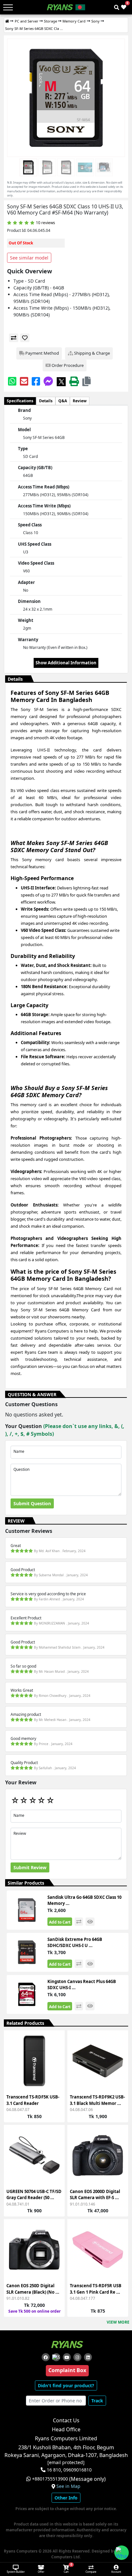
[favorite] (25, 338)
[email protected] (66, 2462)
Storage (50, 21)
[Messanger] (48, 381)
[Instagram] (77, 2357)
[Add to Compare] (56, 2054)
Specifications (20, 401)
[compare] (14, 338)
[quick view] (90, 1922)
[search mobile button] (117, 7)
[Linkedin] (88, 2357)
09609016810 (77, 2470)
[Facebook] (36, 381)
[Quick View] (56, 2077)
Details (46, 401)
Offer (41, 2572)
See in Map (68, 2486)
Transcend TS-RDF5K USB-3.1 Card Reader (33, 2100)
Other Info (66, 2498)
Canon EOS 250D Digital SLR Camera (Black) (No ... (33, 2289)
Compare (91, 2572)
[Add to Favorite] (56, 2065)
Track (97, 2401)
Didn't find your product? (66, 2385)
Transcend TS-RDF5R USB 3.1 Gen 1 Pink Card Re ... (96, 2289)
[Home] (7, 21)
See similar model (29, 258)
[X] (61, 381)
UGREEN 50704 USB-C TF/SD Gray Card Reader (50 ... (34, 2195)
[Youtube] (67, 2357)
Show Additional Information (66, 663)
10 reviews (45, 223)
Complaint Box (67, 2370)
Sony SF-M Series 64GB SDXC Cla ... (34, 28)
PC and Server (27, 21)
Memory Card (74, 21)
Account (116, 2572)
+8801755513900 (50, 2479)
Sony (95, 21)
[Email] (24, 381)
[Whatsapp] (12, 381)
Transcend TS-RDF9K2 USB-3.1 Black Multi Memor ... (97, 2100)
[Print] (74, 381)
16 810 (54, 2470)
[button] (87, 381)
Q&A (63, 401)
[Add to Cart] (56, 2042)
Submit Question (32, 1503)
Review (80, 401)
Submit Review (30, 1867)
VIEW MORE (118, 2322)
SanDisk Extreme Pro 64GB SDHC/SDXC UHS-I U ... (75, 1943)
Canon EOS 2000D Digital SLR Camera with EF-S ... (95, 2195)
